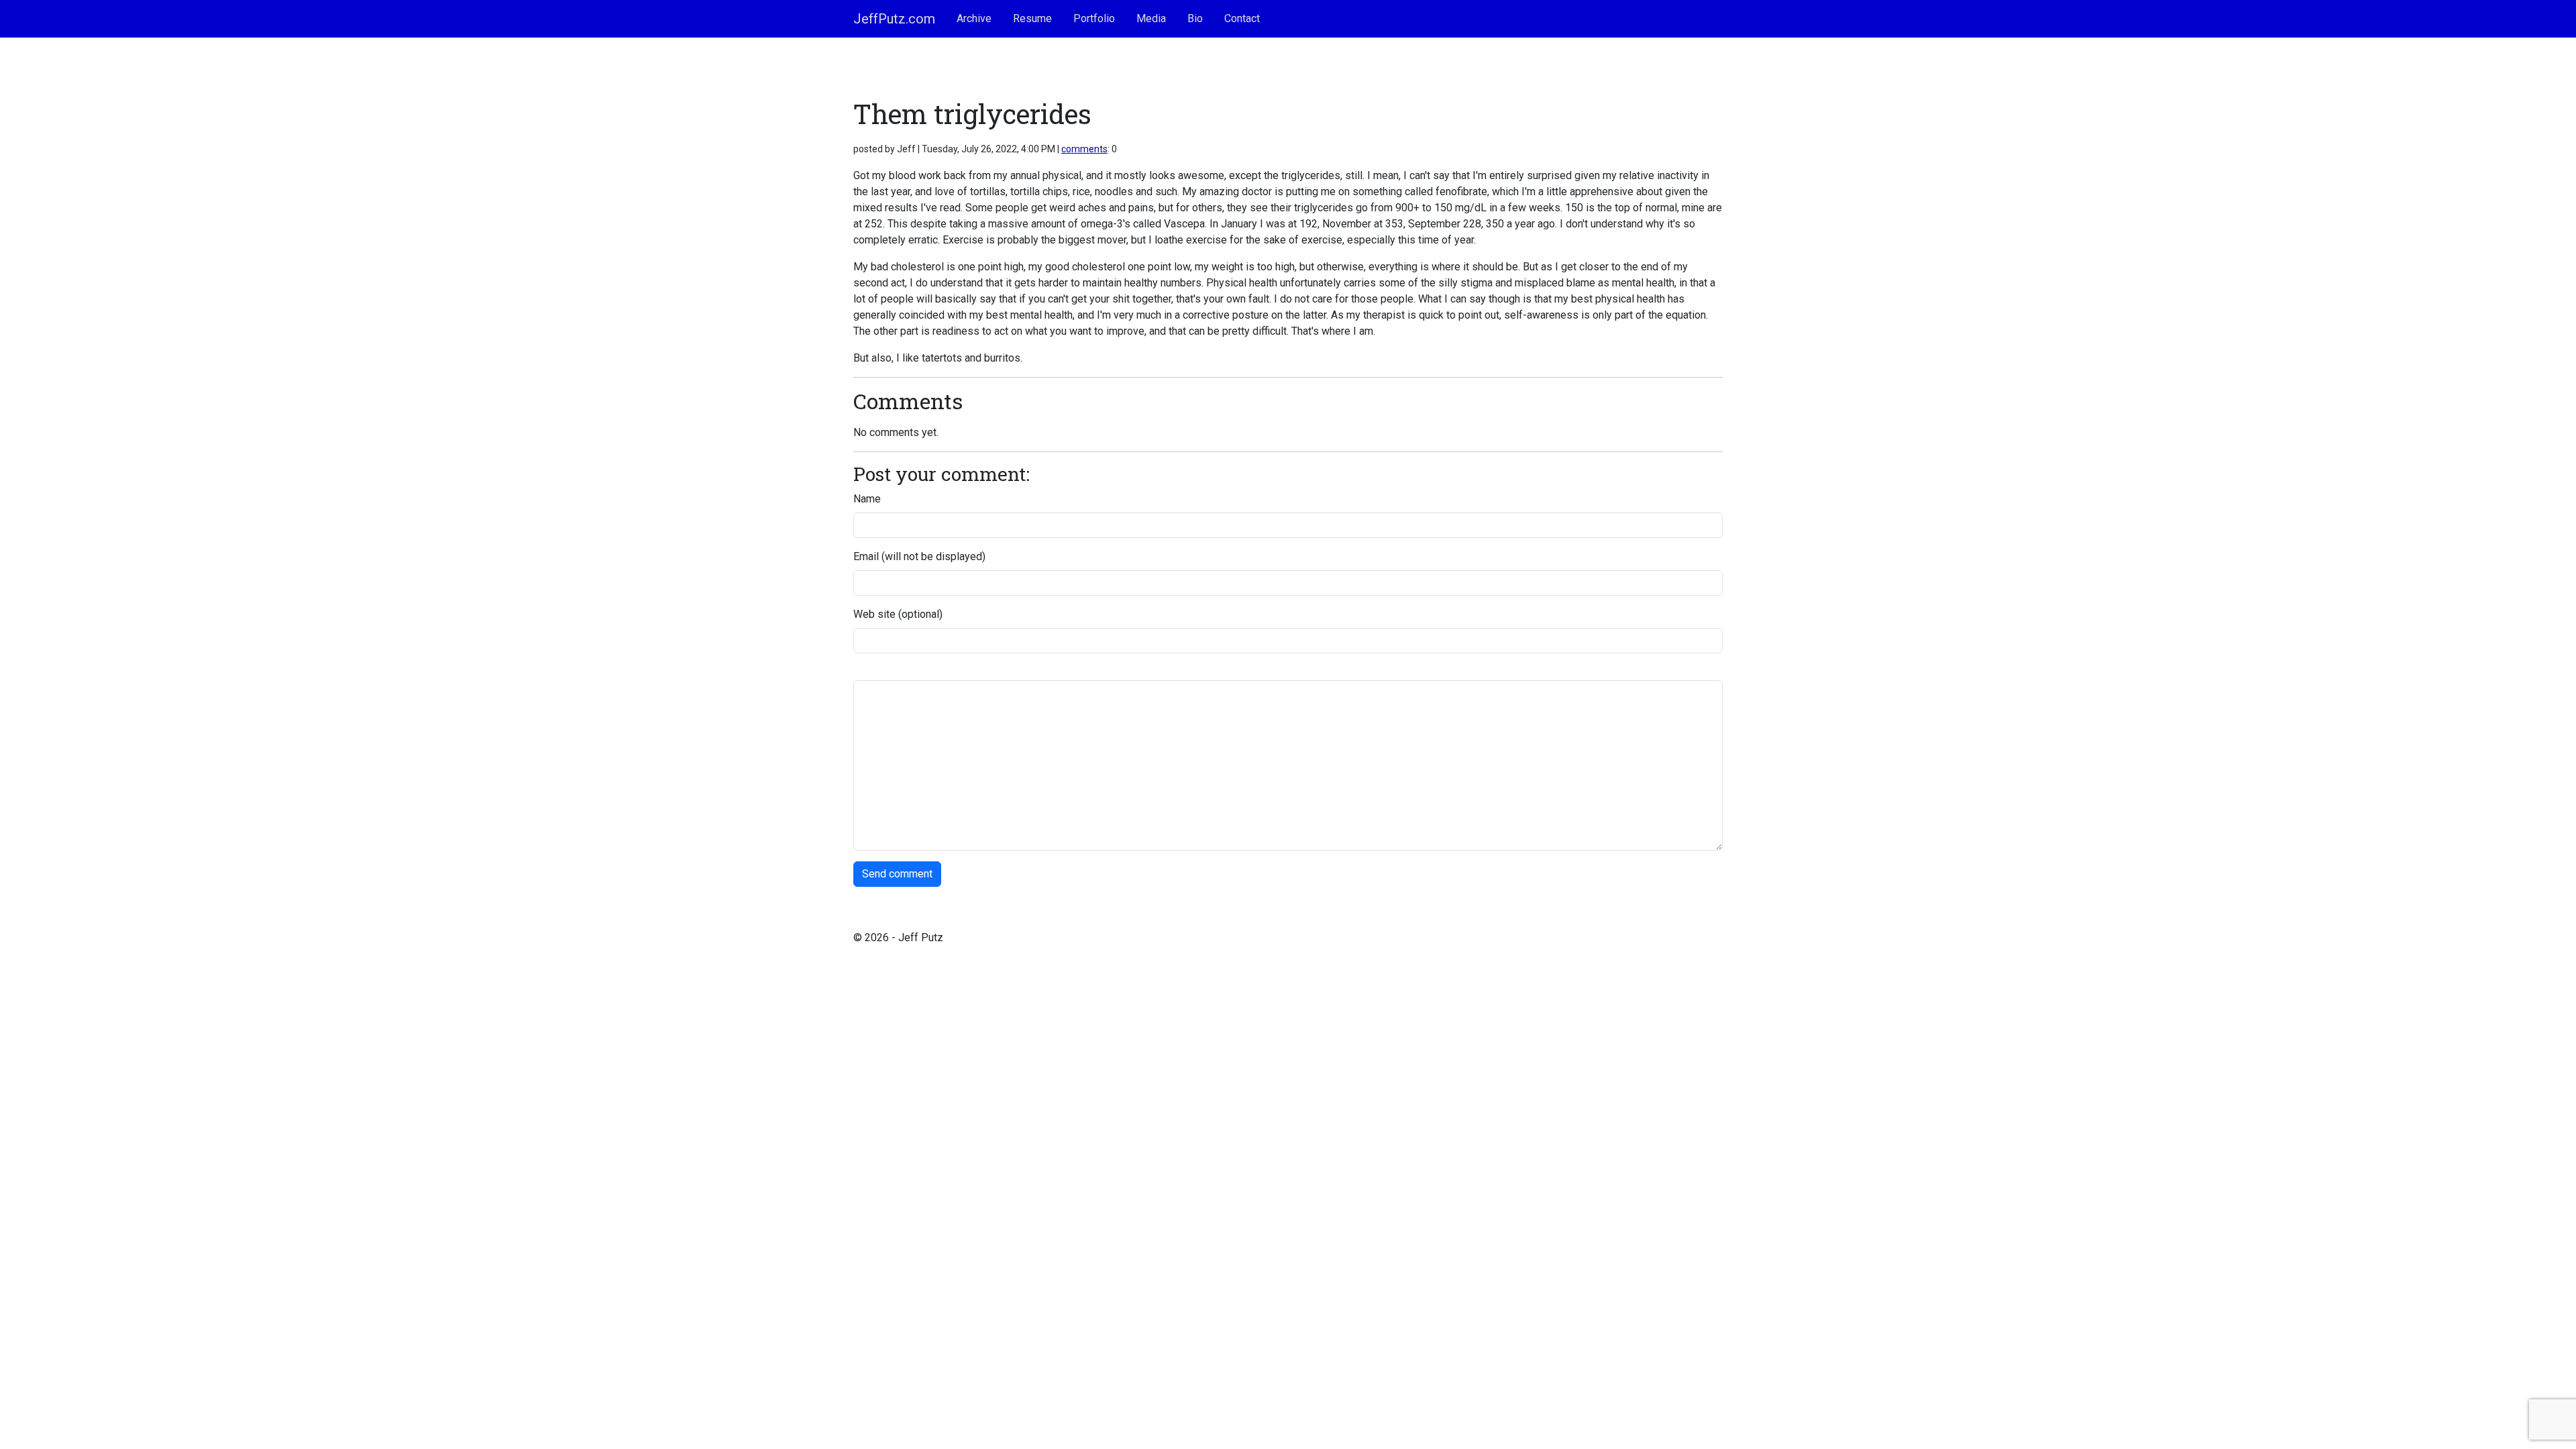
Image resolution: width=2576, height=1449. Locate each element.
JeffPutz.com (894, 19)
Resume (1032, 18)
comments (1084, 149)
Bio (1195, 18)
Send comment (897, 874)
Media (1151, 18)
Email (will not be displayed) (919, 556)
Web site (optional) (898, 614)
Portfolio (1094, 18)
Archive (974, 18)
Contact (1242, 18)
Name (867, 499)
